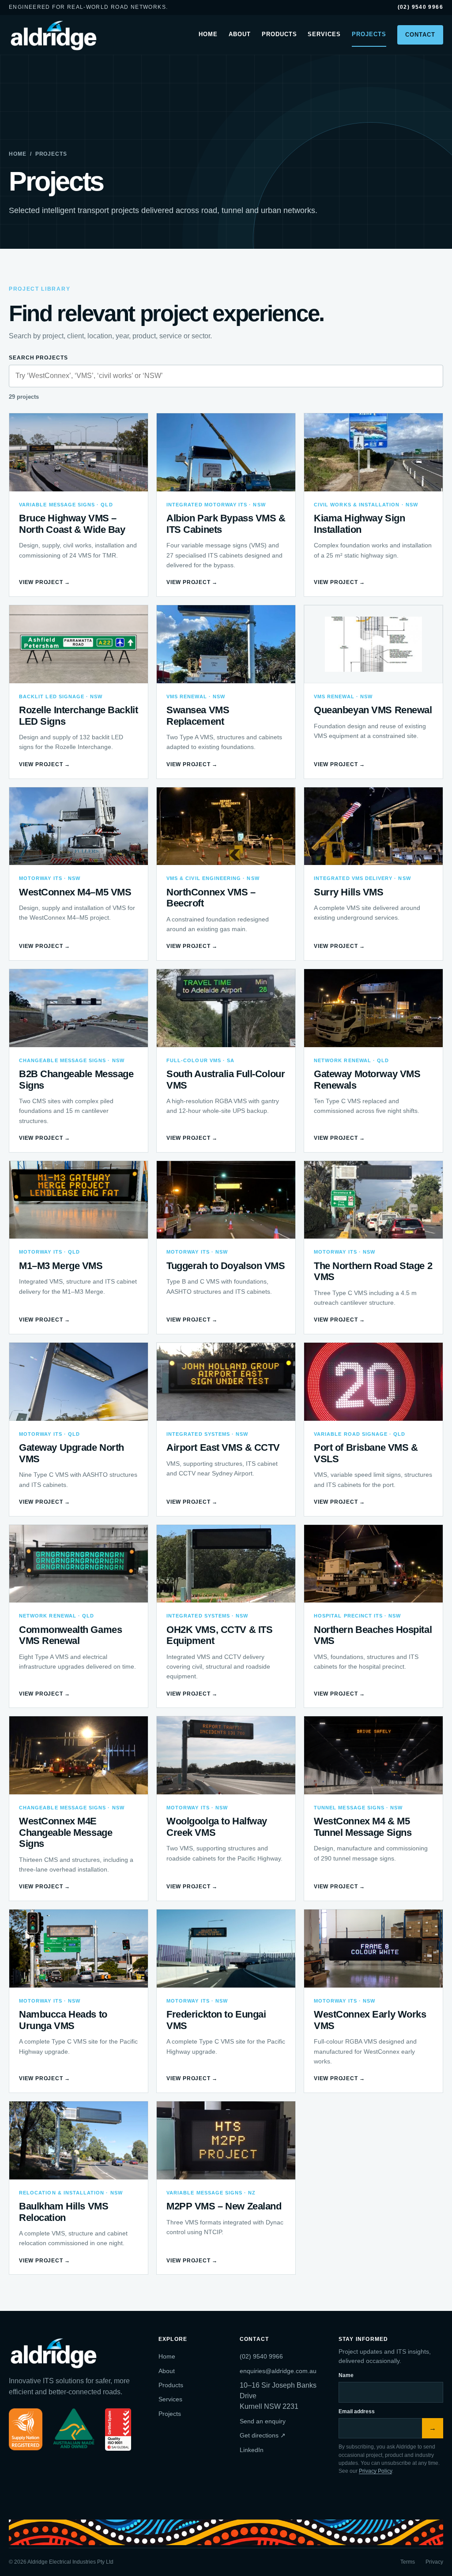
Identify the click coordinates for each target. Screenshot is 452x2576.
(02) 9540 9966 (420, 7)
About (240, 34)
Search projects (38, 358)
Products (279, 34)
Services (324, 34)
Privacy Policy (375, 2471)
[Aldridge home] (55, 35)
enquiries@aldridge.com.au (278, 2371)
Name (346, 2375)
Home (208, 34)
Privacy (434, 2562)
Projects (369, 34)
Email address (357, 2411)
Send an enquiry (263, 2421)
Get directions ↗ (263, 2435)
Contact (420, 35)
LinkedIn (252, 2450)
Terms (408, 2562)
